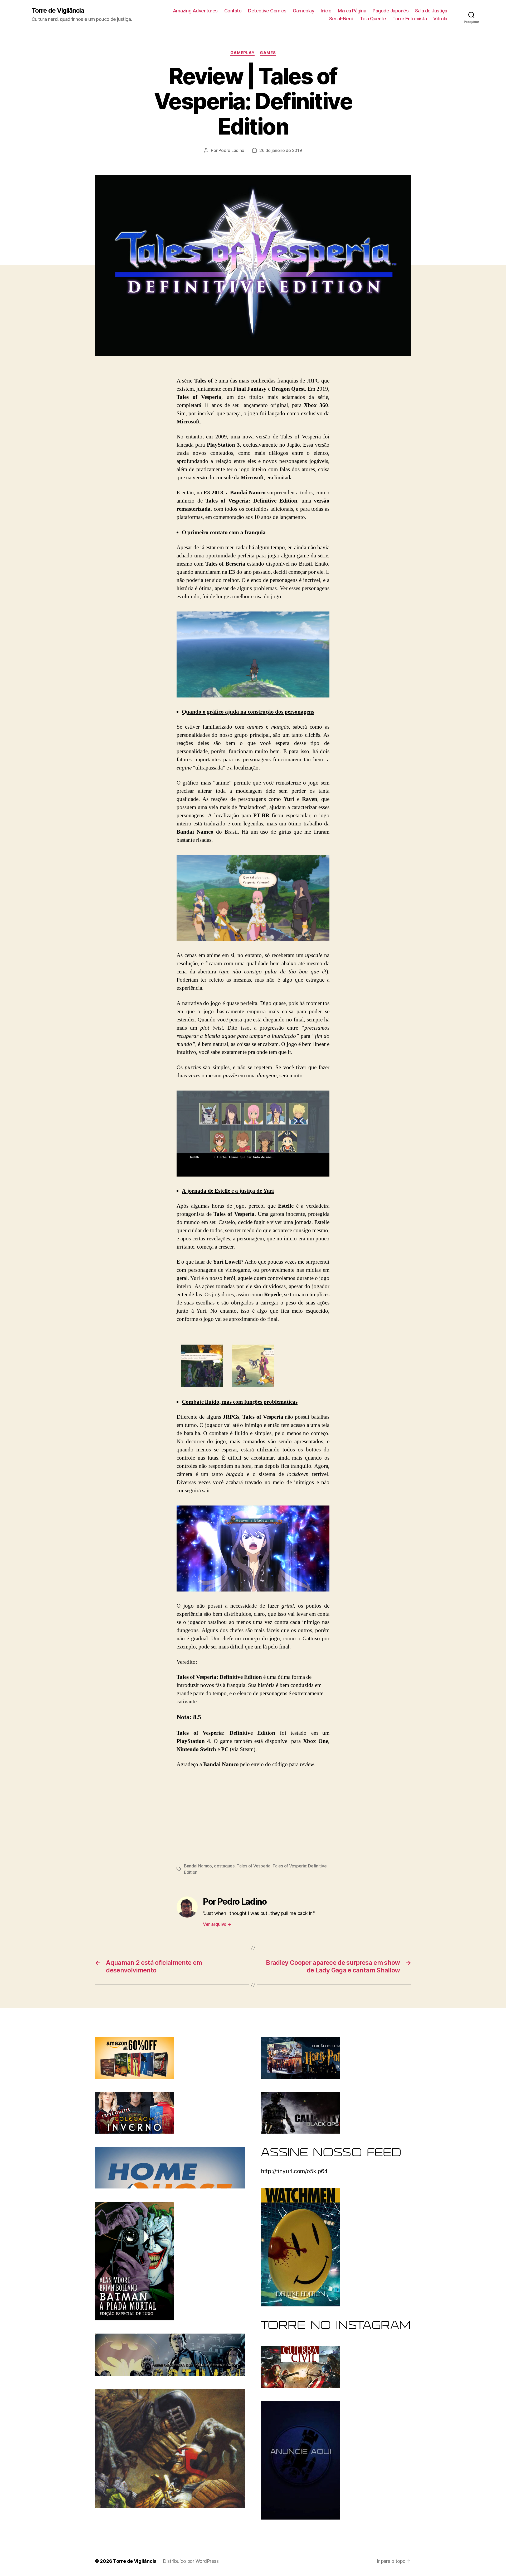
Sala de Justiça (431, 11)
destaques (224, 1866)
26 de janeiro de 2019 (281, 150)
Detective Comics (267, 11)
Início (326, 11)
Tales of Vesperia (253, 1866)
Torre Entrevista (410, 19)
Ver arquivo (217, 1924)
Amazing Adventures (195, 11)
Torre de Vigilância (58, 11)
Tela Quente (373, 19)
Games (268, 53)
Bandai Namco (198, 1866)
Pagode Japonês (391, 11)
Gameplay (303, 11)
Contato (233, 11)
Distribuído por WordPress (191, 2561)
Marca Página (352, 11)
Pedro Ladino (231, 150)
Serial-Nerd (341, 19)
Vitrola (440, 19)
